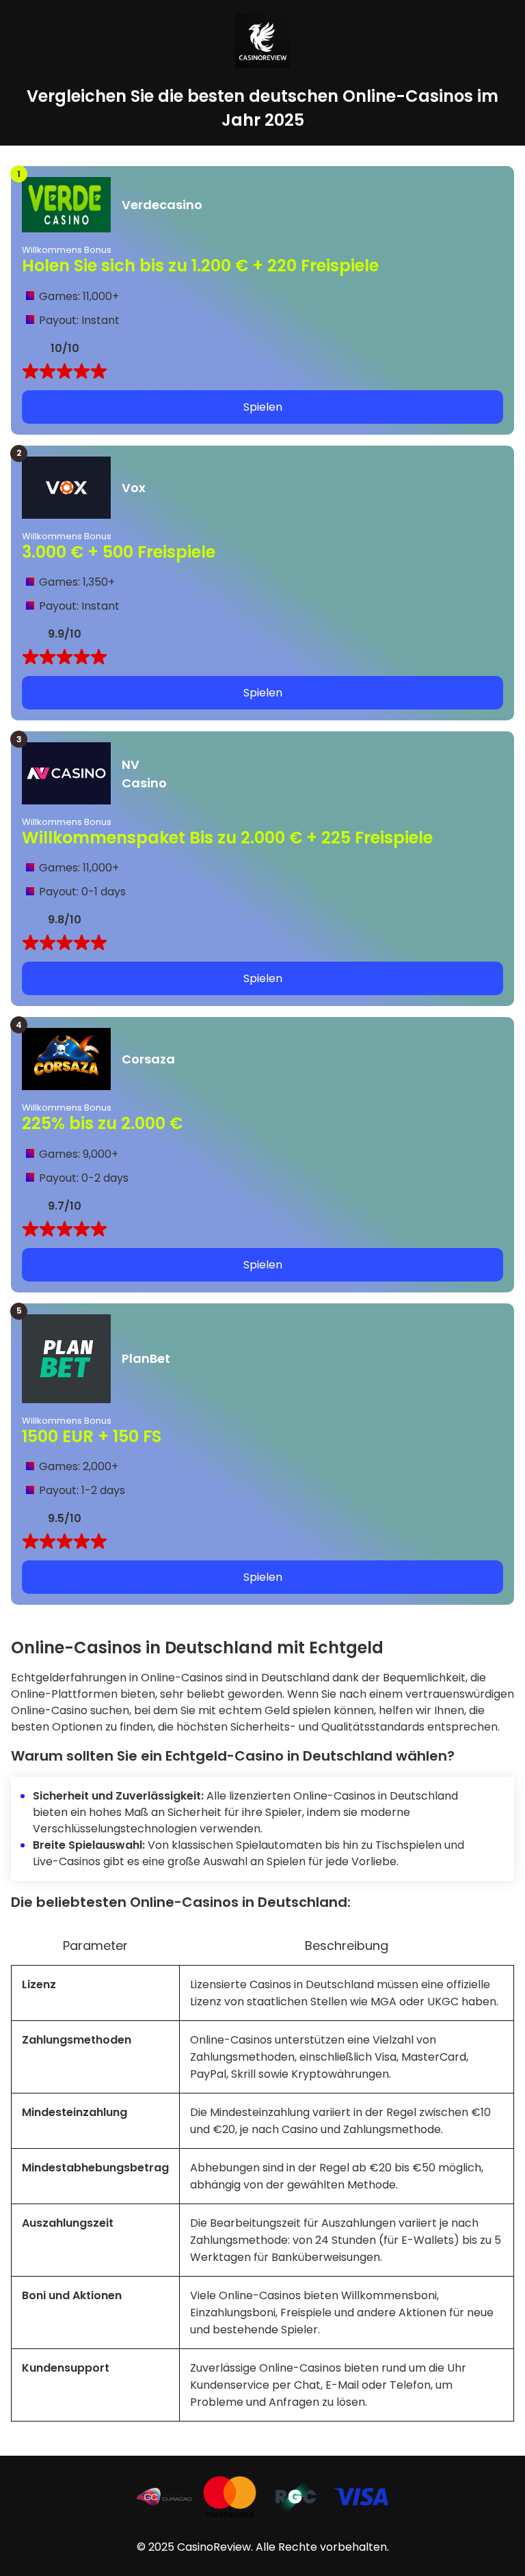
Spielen (263, 407)
